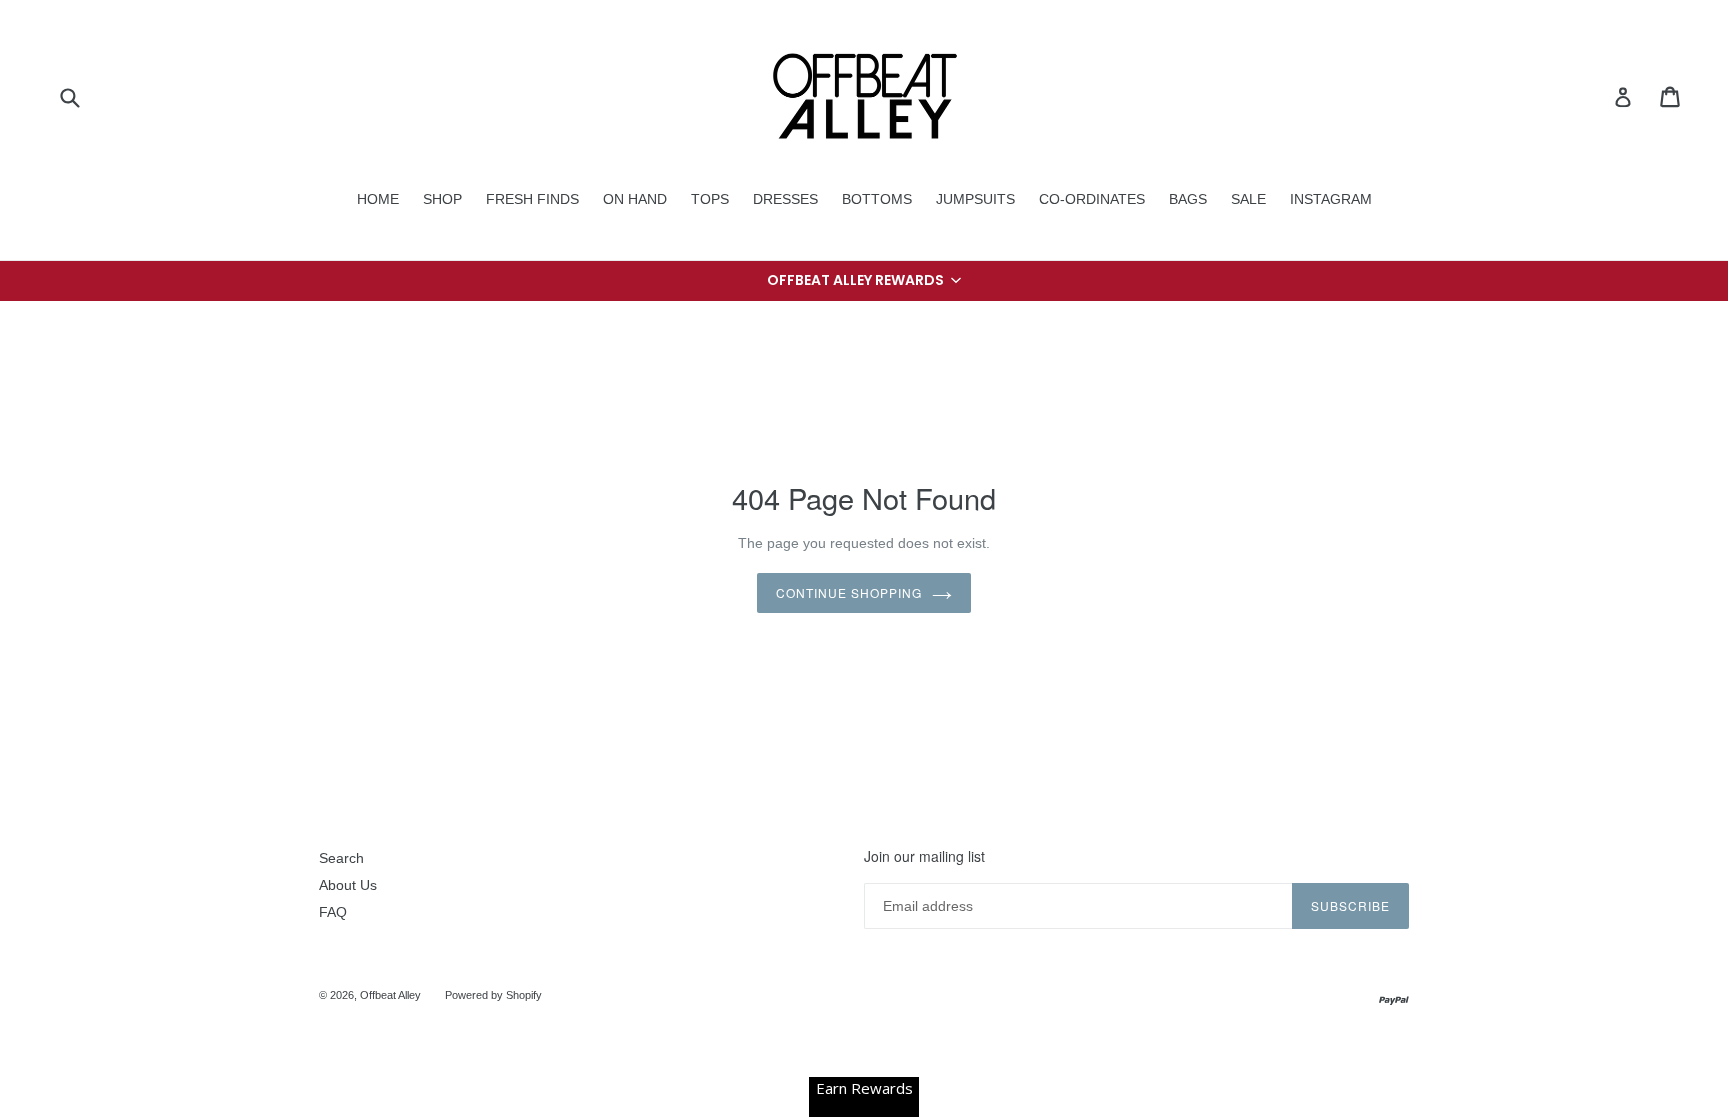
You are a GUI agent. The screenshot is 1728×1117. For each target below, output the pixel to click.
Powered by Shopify (493, 995)
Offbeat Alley (390, 995)
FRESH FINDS (532, 199)
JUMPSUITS (975, 199)
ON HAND (635, 199)
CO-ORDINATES (1092, 199)
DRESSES (785, 199)
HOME (378, 199)
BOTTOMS (877, 199)
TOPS (710, 199)
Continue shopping (848, 592)
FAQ (333, 912)
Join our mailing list (924, 856)
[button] (864, 281)
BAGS (1188, 199)
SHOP (442, 199)
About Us (348, 885)
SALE (1248, 199)
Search (341, 858)
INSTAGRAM (1331, 199)
